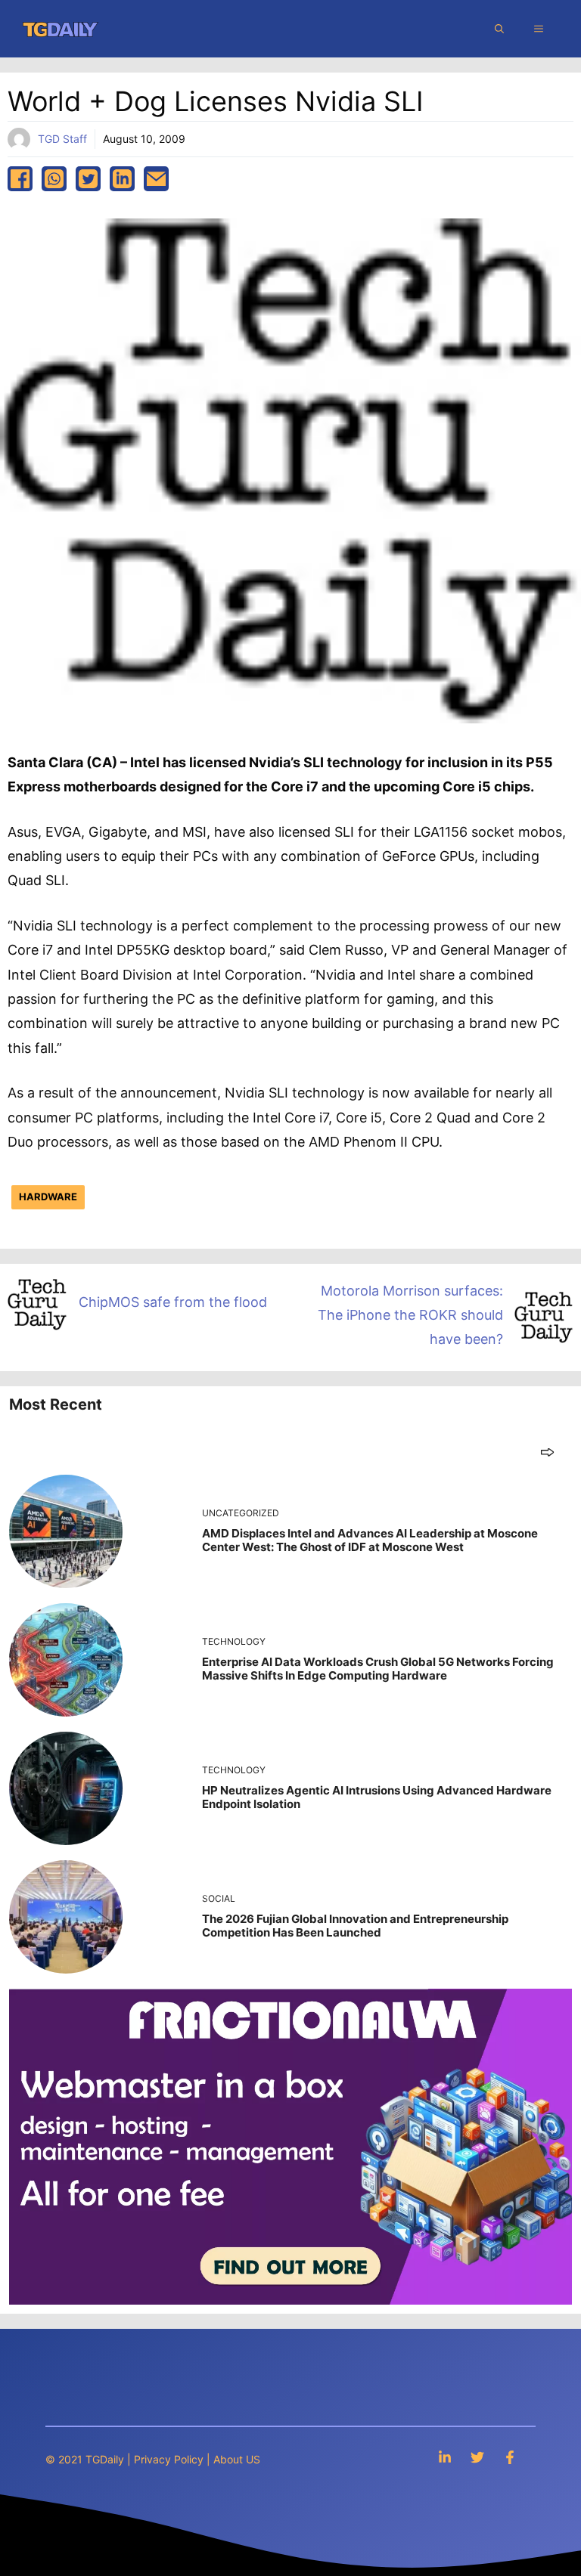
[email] (156, 179)
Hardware (48, 1197)
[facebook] (20, 179)
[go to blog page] (547, 1452)
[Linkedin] (445, 2457)
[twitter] (88, 179)
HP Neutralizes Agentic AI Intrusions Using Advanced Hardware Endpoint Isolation (377, 1797)
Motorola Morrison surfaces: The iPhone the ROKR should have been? (410, 1315)
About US (237, 2459)
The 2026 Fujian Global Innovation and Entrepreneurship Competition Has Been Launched (355, 1926)
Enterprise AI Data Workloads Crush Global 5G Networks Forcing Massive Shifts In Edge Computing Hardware (378, 1669)
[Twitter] (477, 2457)
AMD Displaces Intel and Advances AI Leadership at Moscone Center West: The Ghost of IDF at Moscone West (370, 1540)
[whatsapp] (54, 179)
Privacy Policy (169, 2459)
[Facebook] (510, 2457)
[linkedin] (122, 179)
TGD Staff (62, 139)
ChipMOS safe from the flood (173, 1302)
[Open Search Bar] (499, 29)
